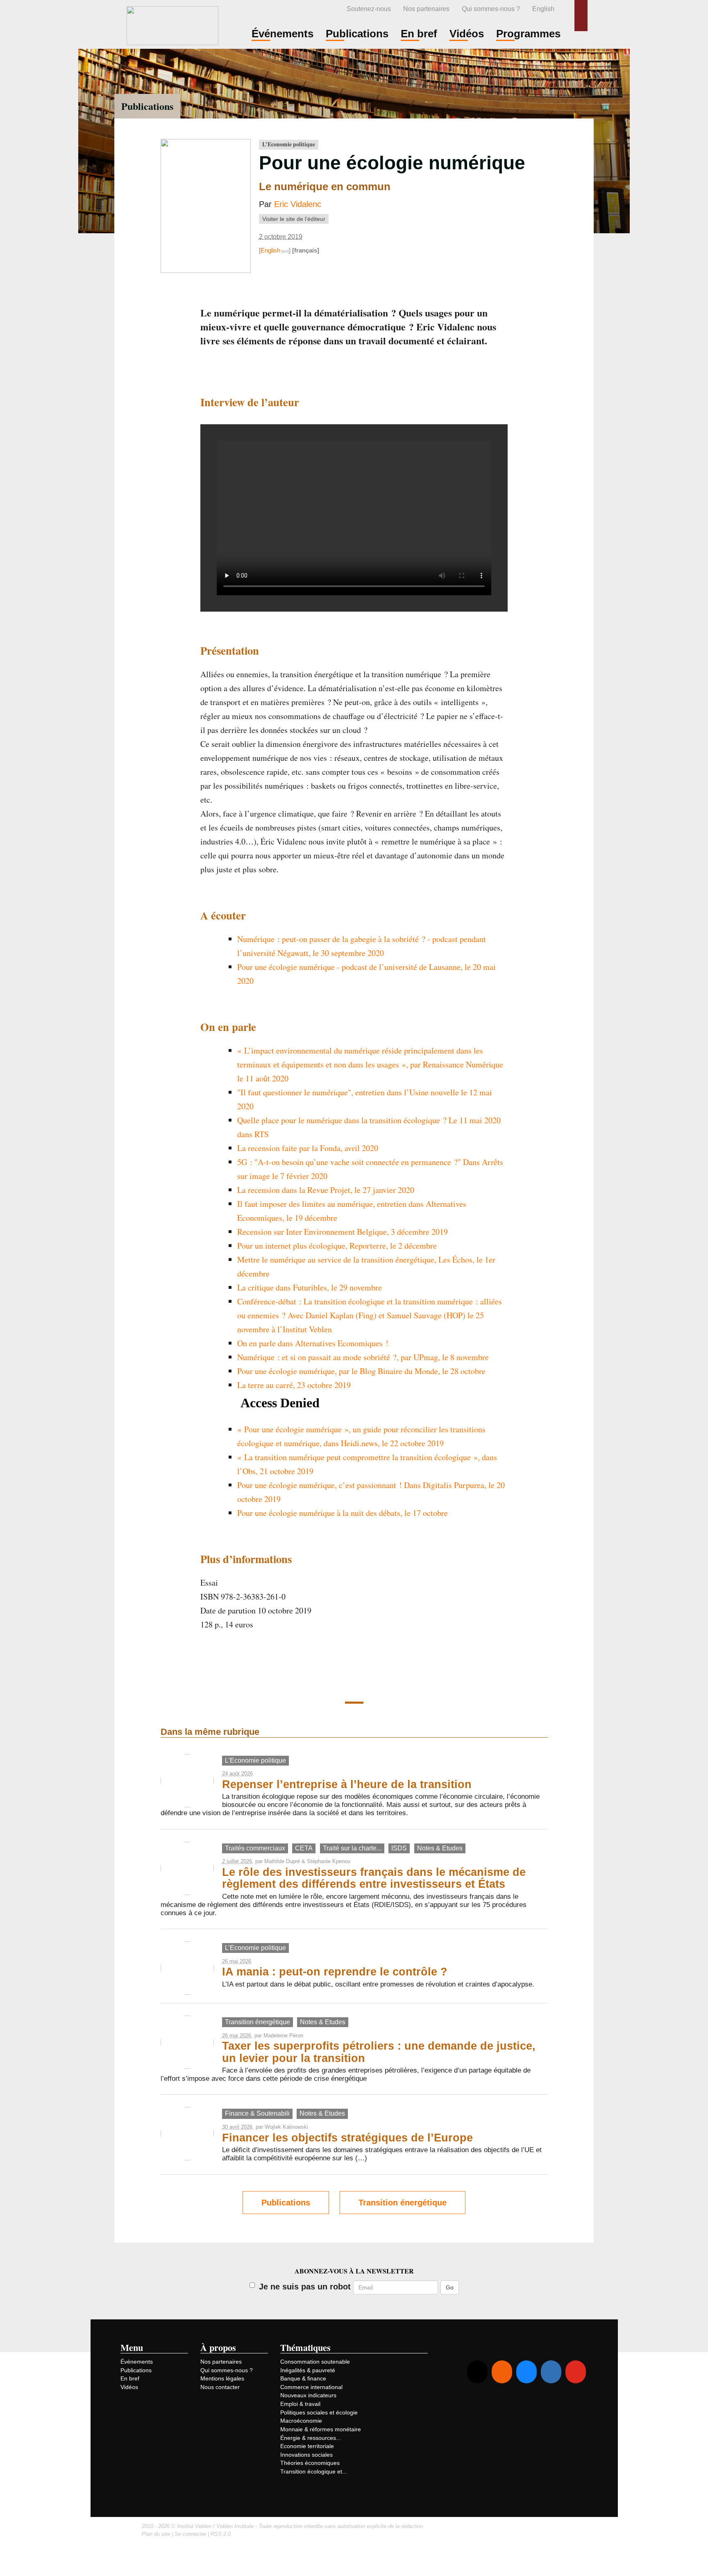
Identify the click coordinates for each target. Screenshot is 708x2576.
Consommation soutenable (315, 2362)
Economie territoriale (307, 2446)
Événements (137, 2362)
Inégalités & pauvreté (308, 2370)
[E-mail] (477, 2372)
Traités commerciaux (255, 1848)
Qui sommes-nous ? (491, 9)
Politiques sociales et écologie (319, 2412)
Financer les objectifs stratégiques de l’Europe (347, 2138)
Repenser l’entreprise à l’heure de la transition (347, 1784)
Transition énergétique (258, 2022)
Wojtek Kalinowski (286, 2127)
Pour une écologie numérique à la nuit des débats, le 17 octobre (343, 1513)
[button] (581, 16)
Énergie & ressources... (311, 2438)
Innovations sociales (306, 2455)
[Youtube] (576, 2372)
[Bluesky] (526, 2372)
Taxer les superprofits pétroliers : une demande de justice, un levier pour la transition (379, 2052)
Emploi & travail (300, 2404)
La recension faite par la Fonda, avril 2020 (308, 1148)
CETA (304, 1848)
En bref (130, 2378)
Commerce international (311, 2387)
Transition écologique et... (314, 2471)
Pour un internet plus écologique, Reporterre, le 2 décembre (337, 1246)
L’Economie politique (289, 144)
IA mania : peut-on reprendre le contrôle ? (335, 1972)
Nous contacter (220, 2387)
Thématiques (305, 2347)
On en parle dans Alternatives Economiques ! (313, 1343)
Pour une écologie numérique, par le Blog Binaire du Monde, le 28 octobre (361, 1371)
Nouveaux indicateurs (308, 2395)
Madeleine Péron (283, 2036)
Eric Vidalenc (298, 204)
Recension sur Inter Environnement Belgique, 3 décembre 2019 (343, 1232)
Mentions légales (222, 2378)
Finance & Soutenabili (257, 2113)
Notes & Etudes (440, 1848)
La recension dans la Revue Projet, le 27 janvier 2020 (326, 1190)
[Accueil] (172, 24)
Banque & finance (303, 2378)
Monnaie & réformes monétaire (321, 2429)
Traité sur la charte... (352, 1848)
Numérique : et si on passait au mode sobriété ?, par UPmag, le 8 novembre (363, 1357)
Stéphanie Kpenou (329, 1861)
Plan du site (156, 2534)
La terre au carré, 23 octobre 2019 (294, 1385)
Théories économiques (310, 2463)
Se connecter (190, 2534)
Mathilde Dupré (282, 1861)
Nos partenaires (426, 9)
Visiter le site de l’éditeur (294, 219)
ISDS (399, 1848)
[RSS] (502, 2372)
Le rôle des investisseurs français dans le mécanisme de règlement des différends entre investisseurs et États (374, 1878)
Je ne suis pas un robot (305, 2287)
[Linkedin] (551, 2372)
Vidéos (129, 2387)
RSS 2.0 (221, 2534)
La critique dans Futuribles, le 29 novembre (310, 1287)
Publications (147, 106)
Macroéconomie (301, 2421)
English (543, 9)
